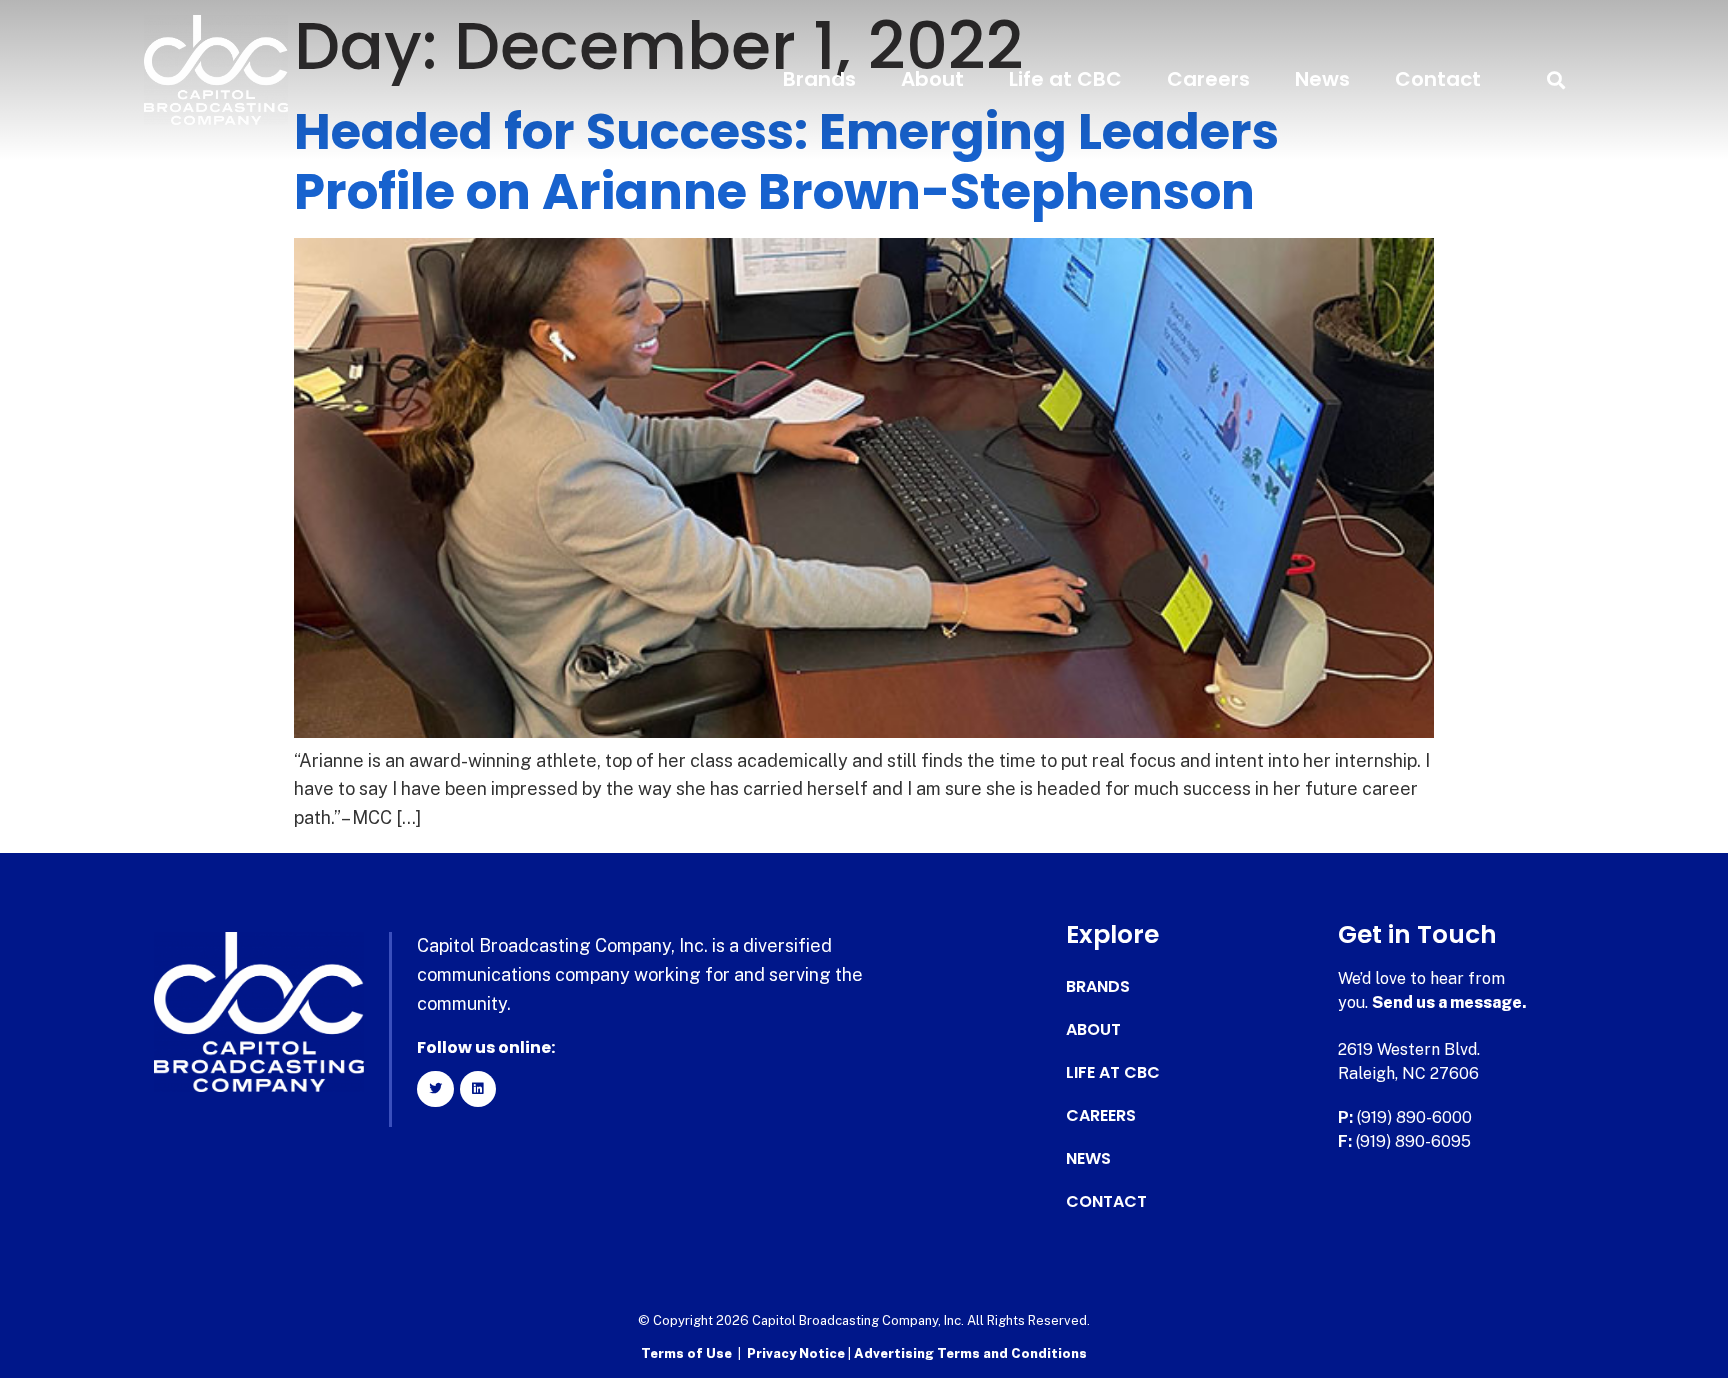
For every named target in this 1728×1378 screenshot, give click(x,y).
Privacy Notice (797, 1353)
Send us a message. (1449, 1002)
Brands (819, 79)
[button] (1555, 79)
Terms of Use (686, 1353)
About (932, 79)
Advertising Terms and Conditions (970, 1353)
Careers (1208, 79)
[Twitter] (435, 1089)
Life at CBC (1065, 79)
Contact (1438, 79)
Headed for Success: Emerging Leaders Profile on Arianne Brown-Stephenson (786, 161)
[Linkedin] (478, 1089)
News (1322, 79)
